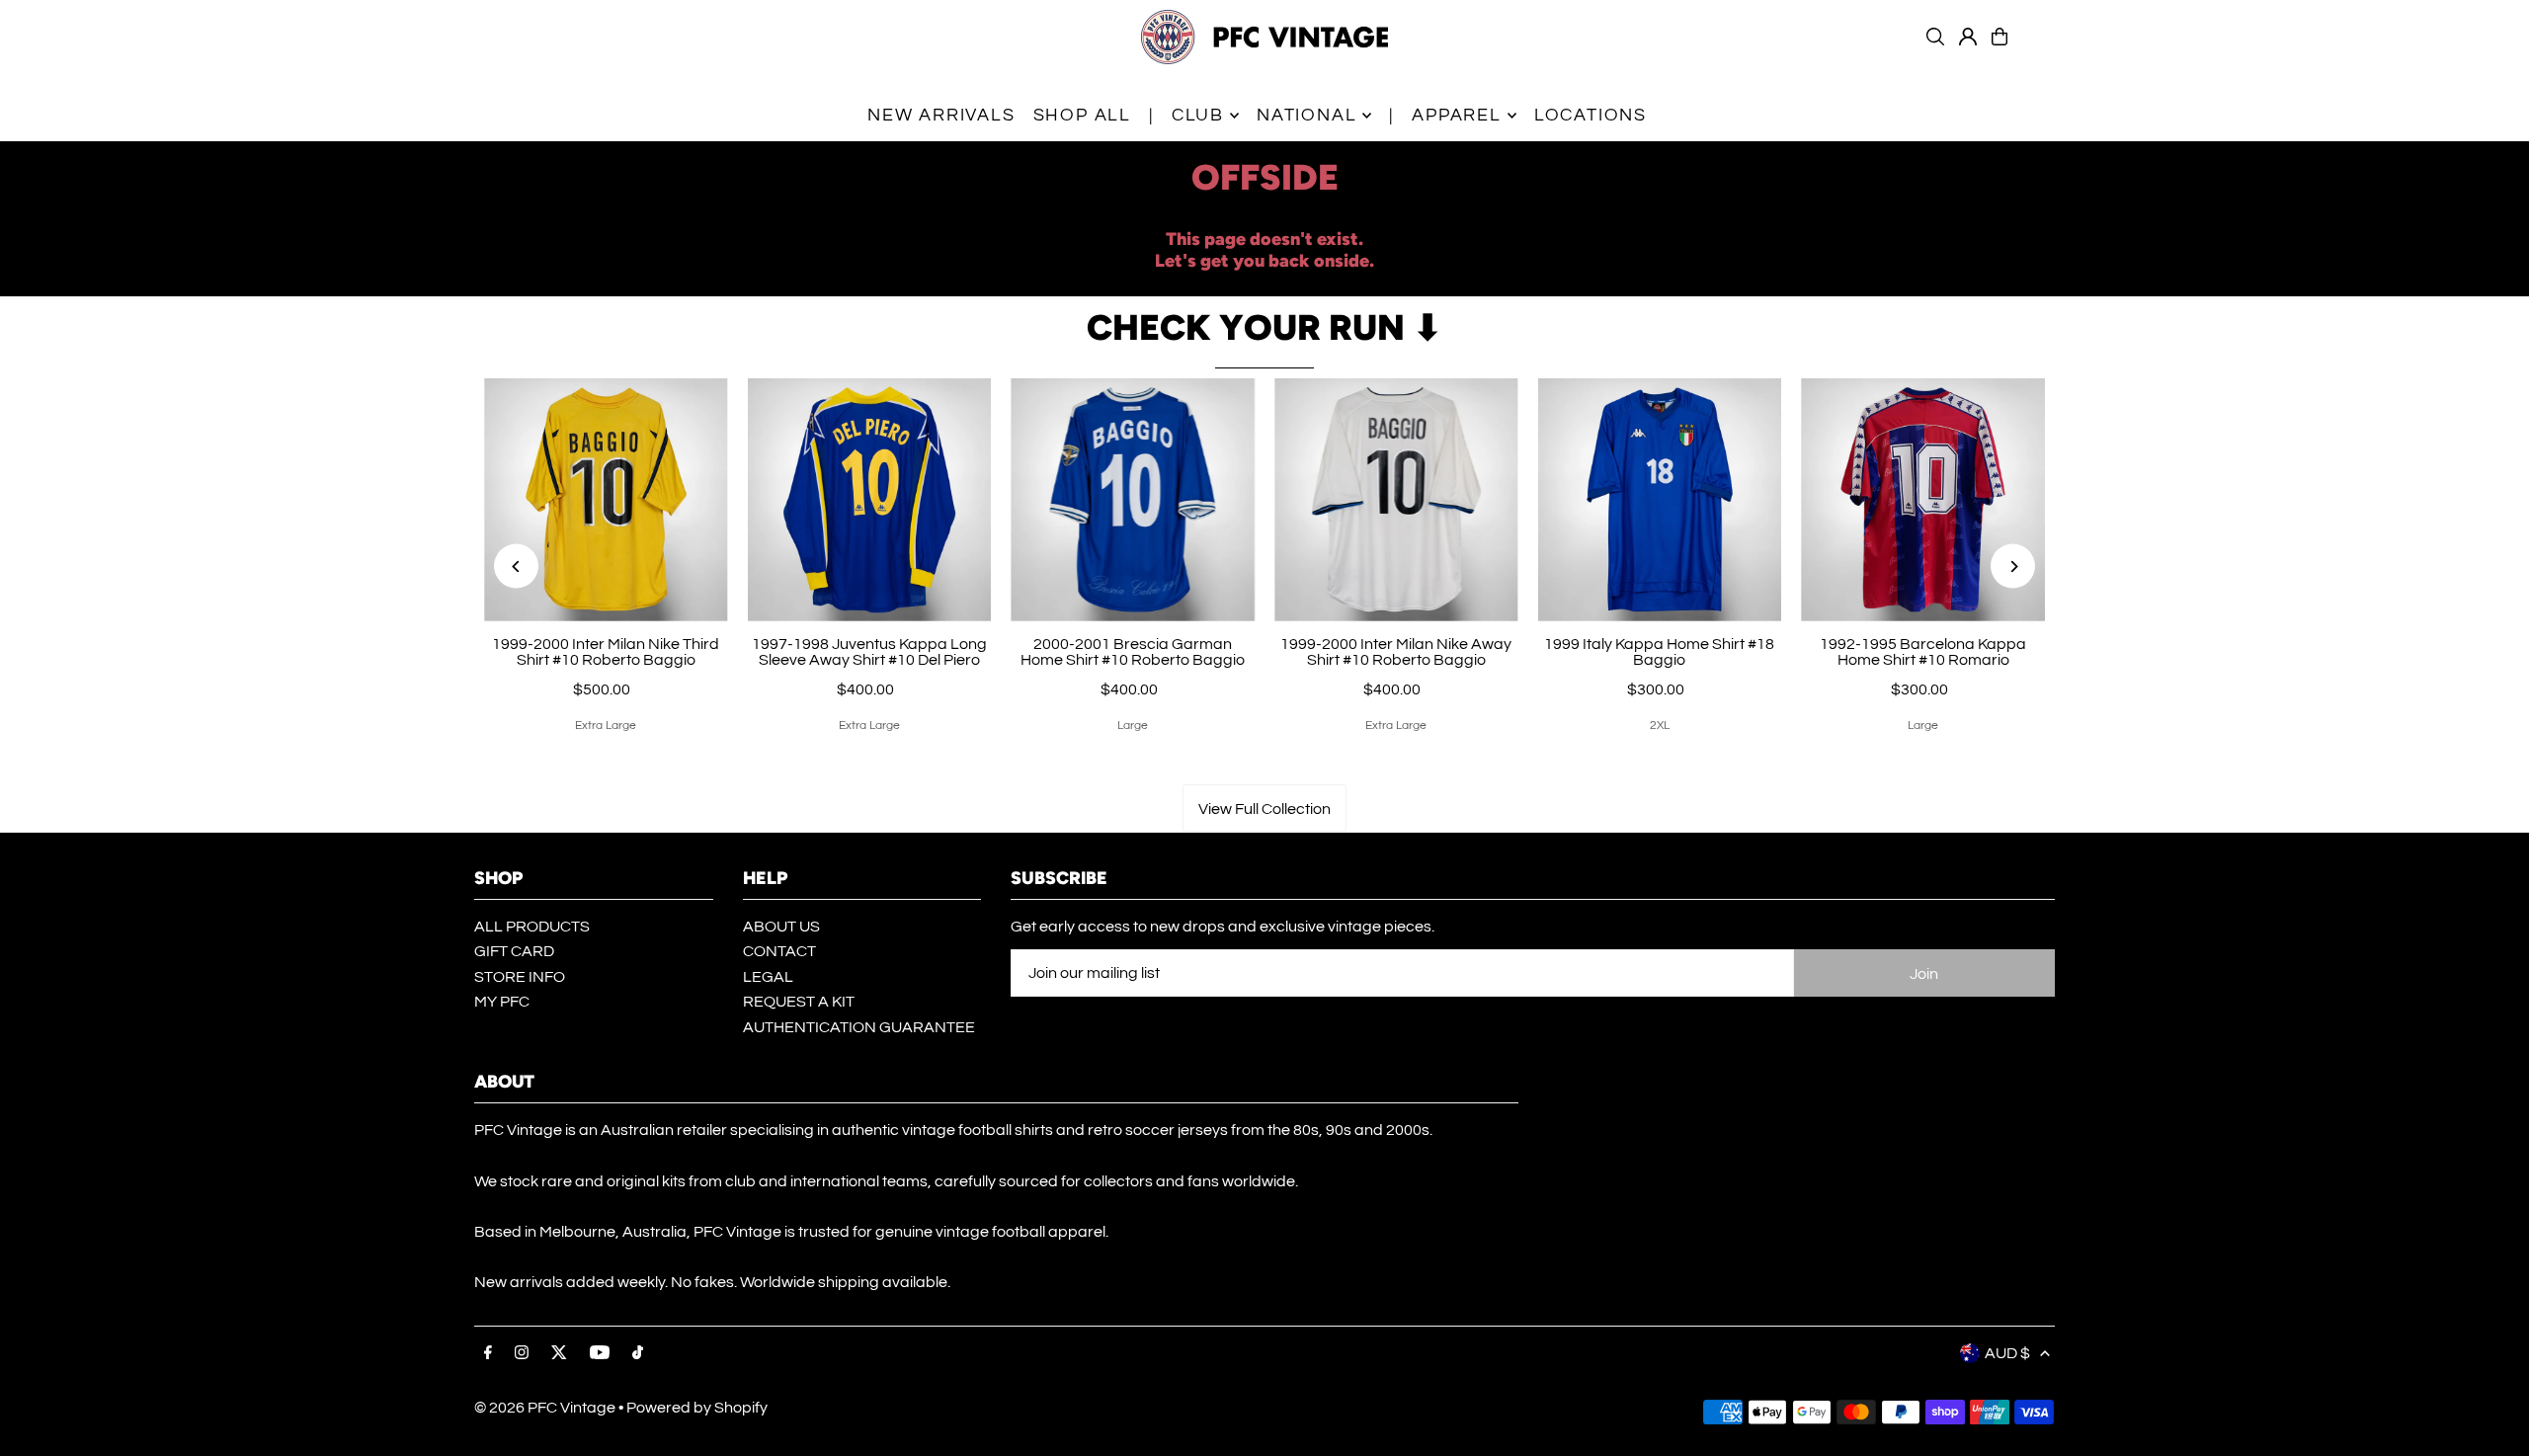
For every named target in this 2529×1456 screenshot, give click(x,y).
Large (1133, 726)
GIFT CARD (514, 951)
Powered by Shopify (697, 1408)
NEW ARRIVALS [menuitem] (941, 115)
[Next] (2013, 566)
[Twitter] (559, 1354)
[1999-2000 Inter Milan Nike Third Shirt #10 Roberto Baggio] (606, 500)
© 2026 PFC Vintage (545, 1408)
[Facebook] (488, 1354)
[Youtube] (600, 1354)
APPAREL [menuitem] (1457, 115)
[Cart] (1999, 37)
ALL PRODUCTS (532, 927)
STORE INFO (520, 977)
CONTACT (779, 951)
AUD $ (2007, 1353)
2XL (1660, 726)
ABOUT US (781, 927)
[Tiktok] (638, 1354)
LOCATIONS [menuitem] (1591, 115)
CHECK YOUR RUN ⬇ (1264, 327)
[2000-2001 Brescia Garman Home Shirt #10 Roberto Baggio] (1133, 500)
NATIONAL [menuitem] (1306, 115)
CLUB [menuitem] (1198, 115)
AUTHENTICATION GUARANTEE (859, 1027)
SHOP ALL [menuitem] (1082, 115)
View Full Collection (1264, 809)
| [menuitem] (1151, 115)
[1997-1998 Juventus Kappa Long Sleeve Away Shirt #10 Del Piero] (870, 500)
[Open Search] (1935, 37)
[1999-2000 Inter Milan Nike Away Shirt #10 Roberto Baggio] (1396, 500)
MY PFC (502, 1002)
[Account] (1968, 37)
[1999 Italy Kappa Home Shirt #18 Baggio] (1660, 500)
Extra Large (606, 726)
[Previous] (516, 566)
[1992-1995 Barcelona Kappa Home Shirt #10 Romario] (1923, 500)
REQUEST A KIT (799, 1002)
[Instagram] (522, 1354)
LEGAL (768, 977)
